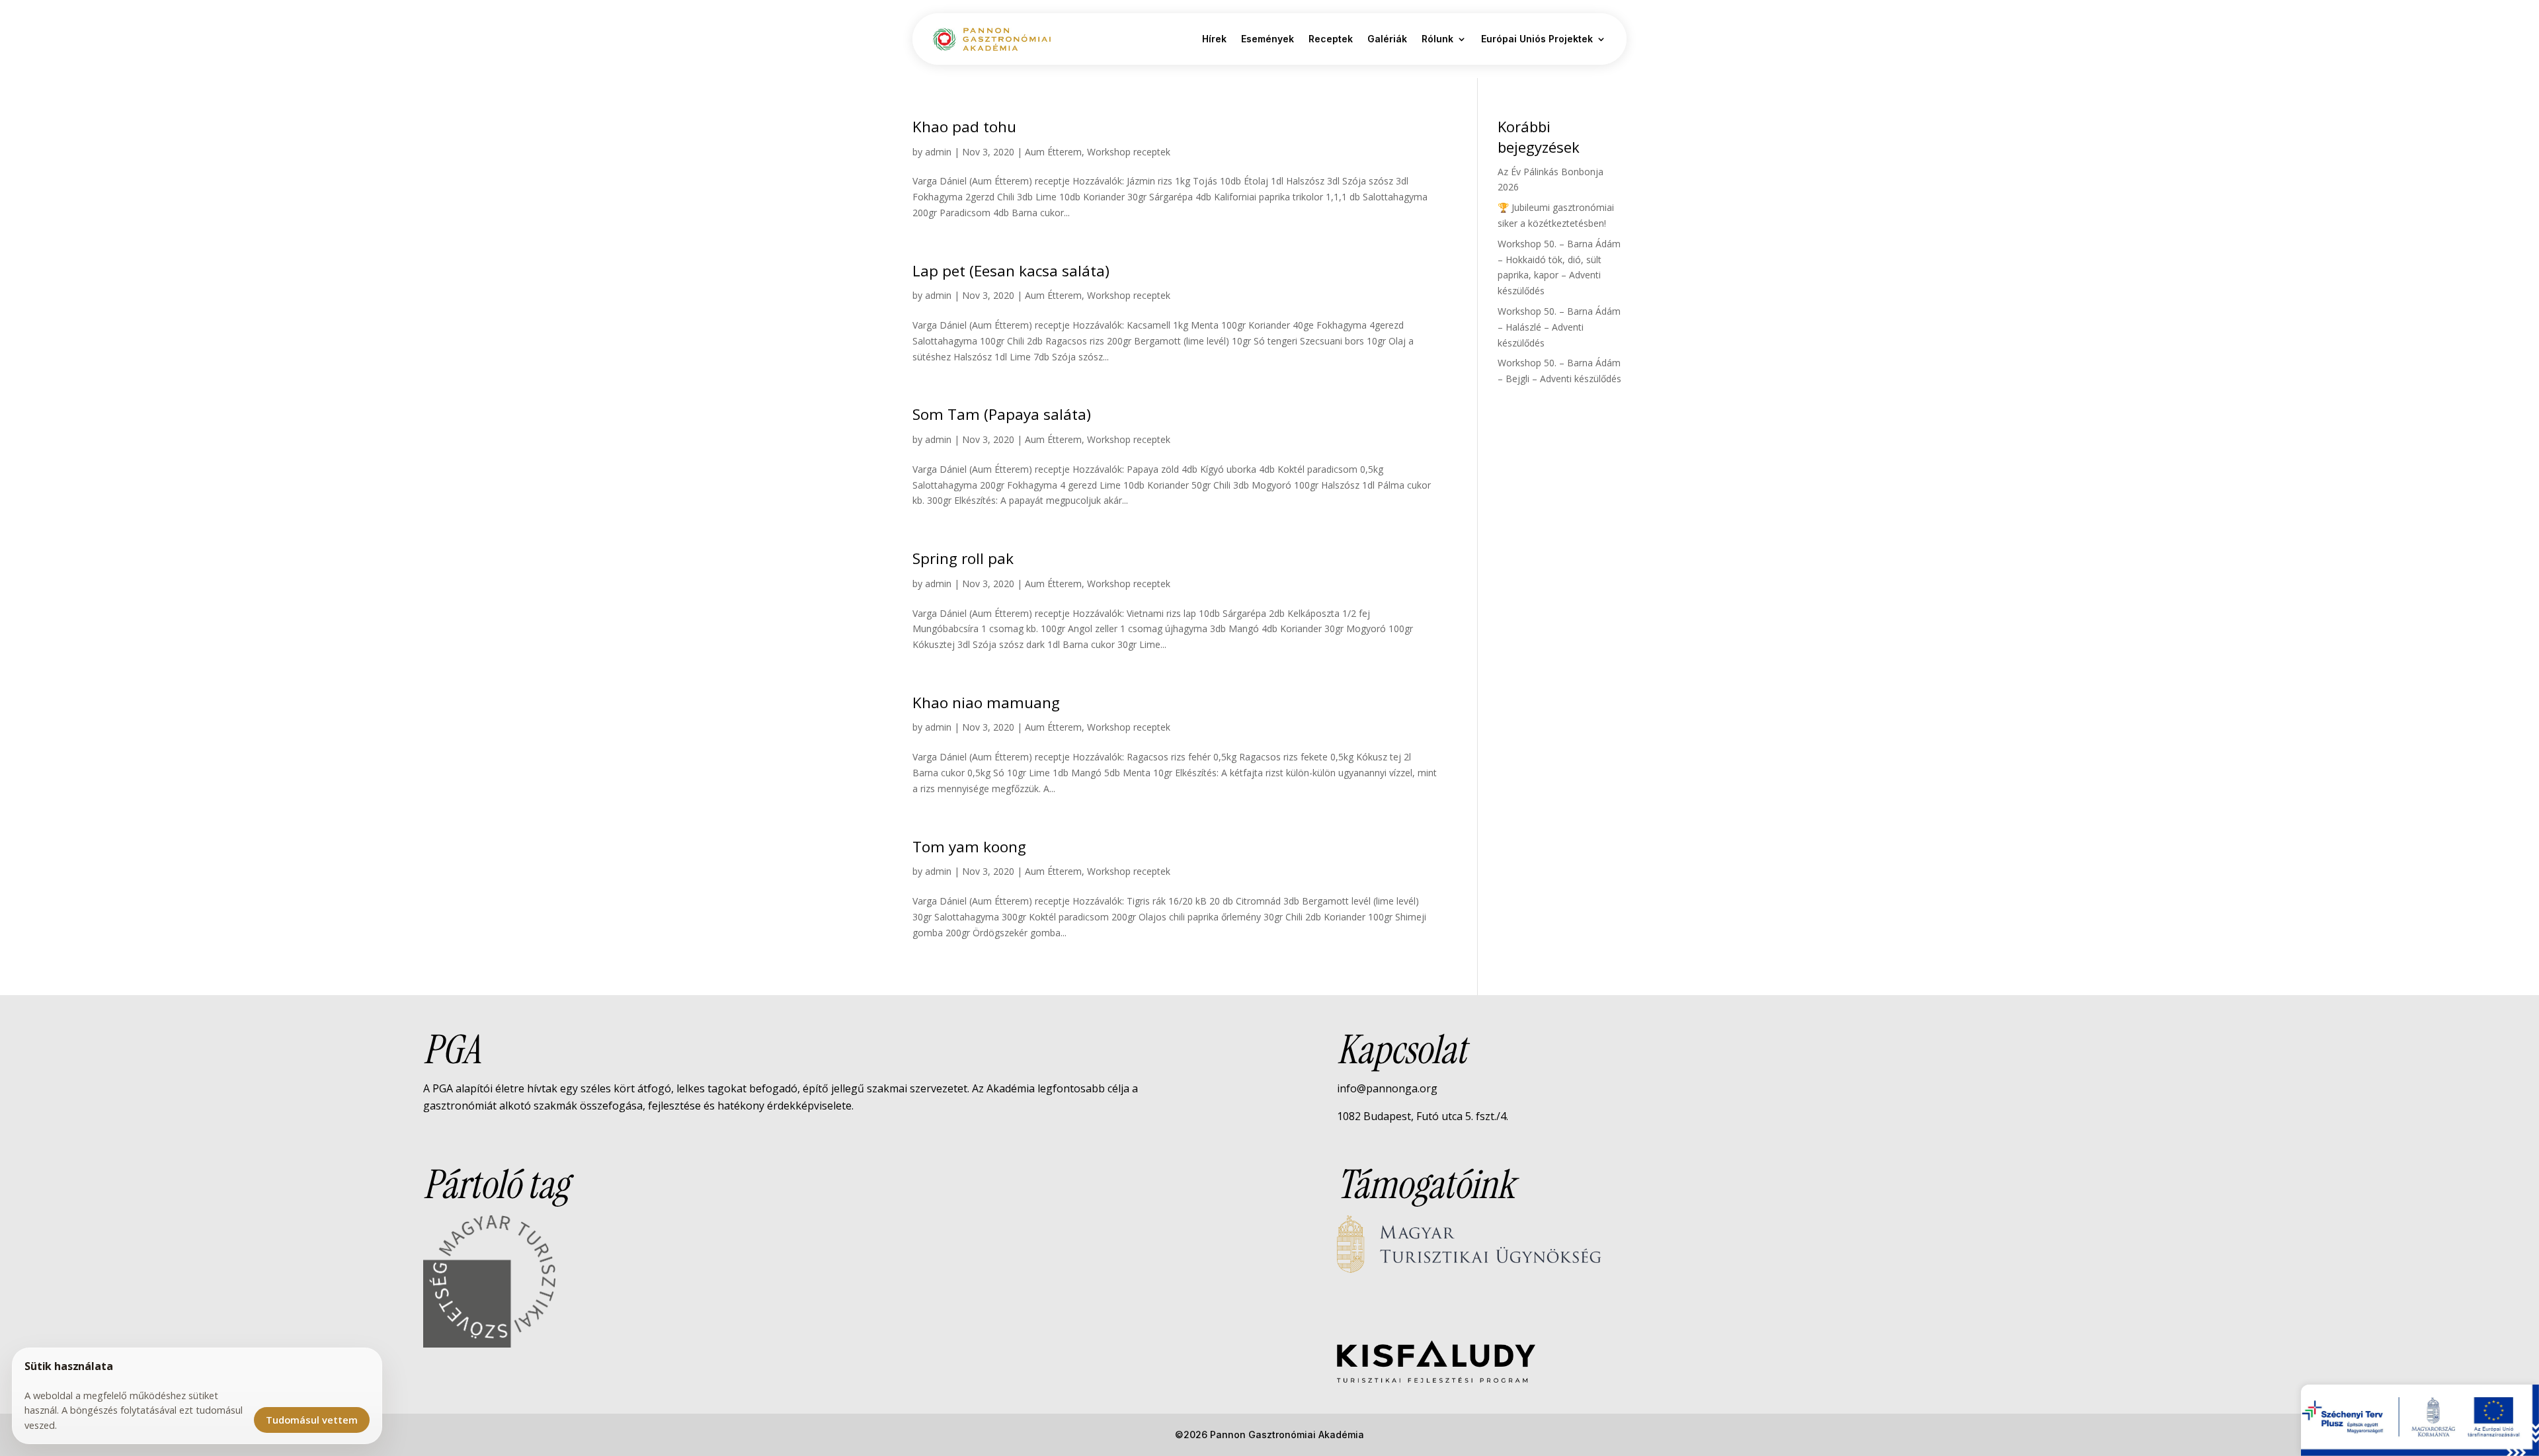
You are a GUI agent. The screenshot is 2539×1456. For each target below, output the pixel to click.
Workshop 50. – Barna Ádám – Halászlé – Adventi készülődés (1559, 327)
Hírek (1214, 39)
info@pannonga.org (1387, 1088)
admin (938, 152)
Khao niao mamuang (986, 703)
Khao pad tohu (964, 127)
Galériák (1387, 39)
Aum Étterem (1053, 152)
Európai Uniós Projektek (1537, 39)
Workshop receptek (1129, 152)
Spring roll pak (963, 558)
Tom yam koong (969, 847)
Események (1268, 39)
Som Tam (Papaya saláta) (1002, 414)
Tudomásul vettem (312, 1420)
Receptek (1331, 39)
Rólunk (1437, 39)
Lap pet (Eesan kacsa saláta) (1011, 271)
